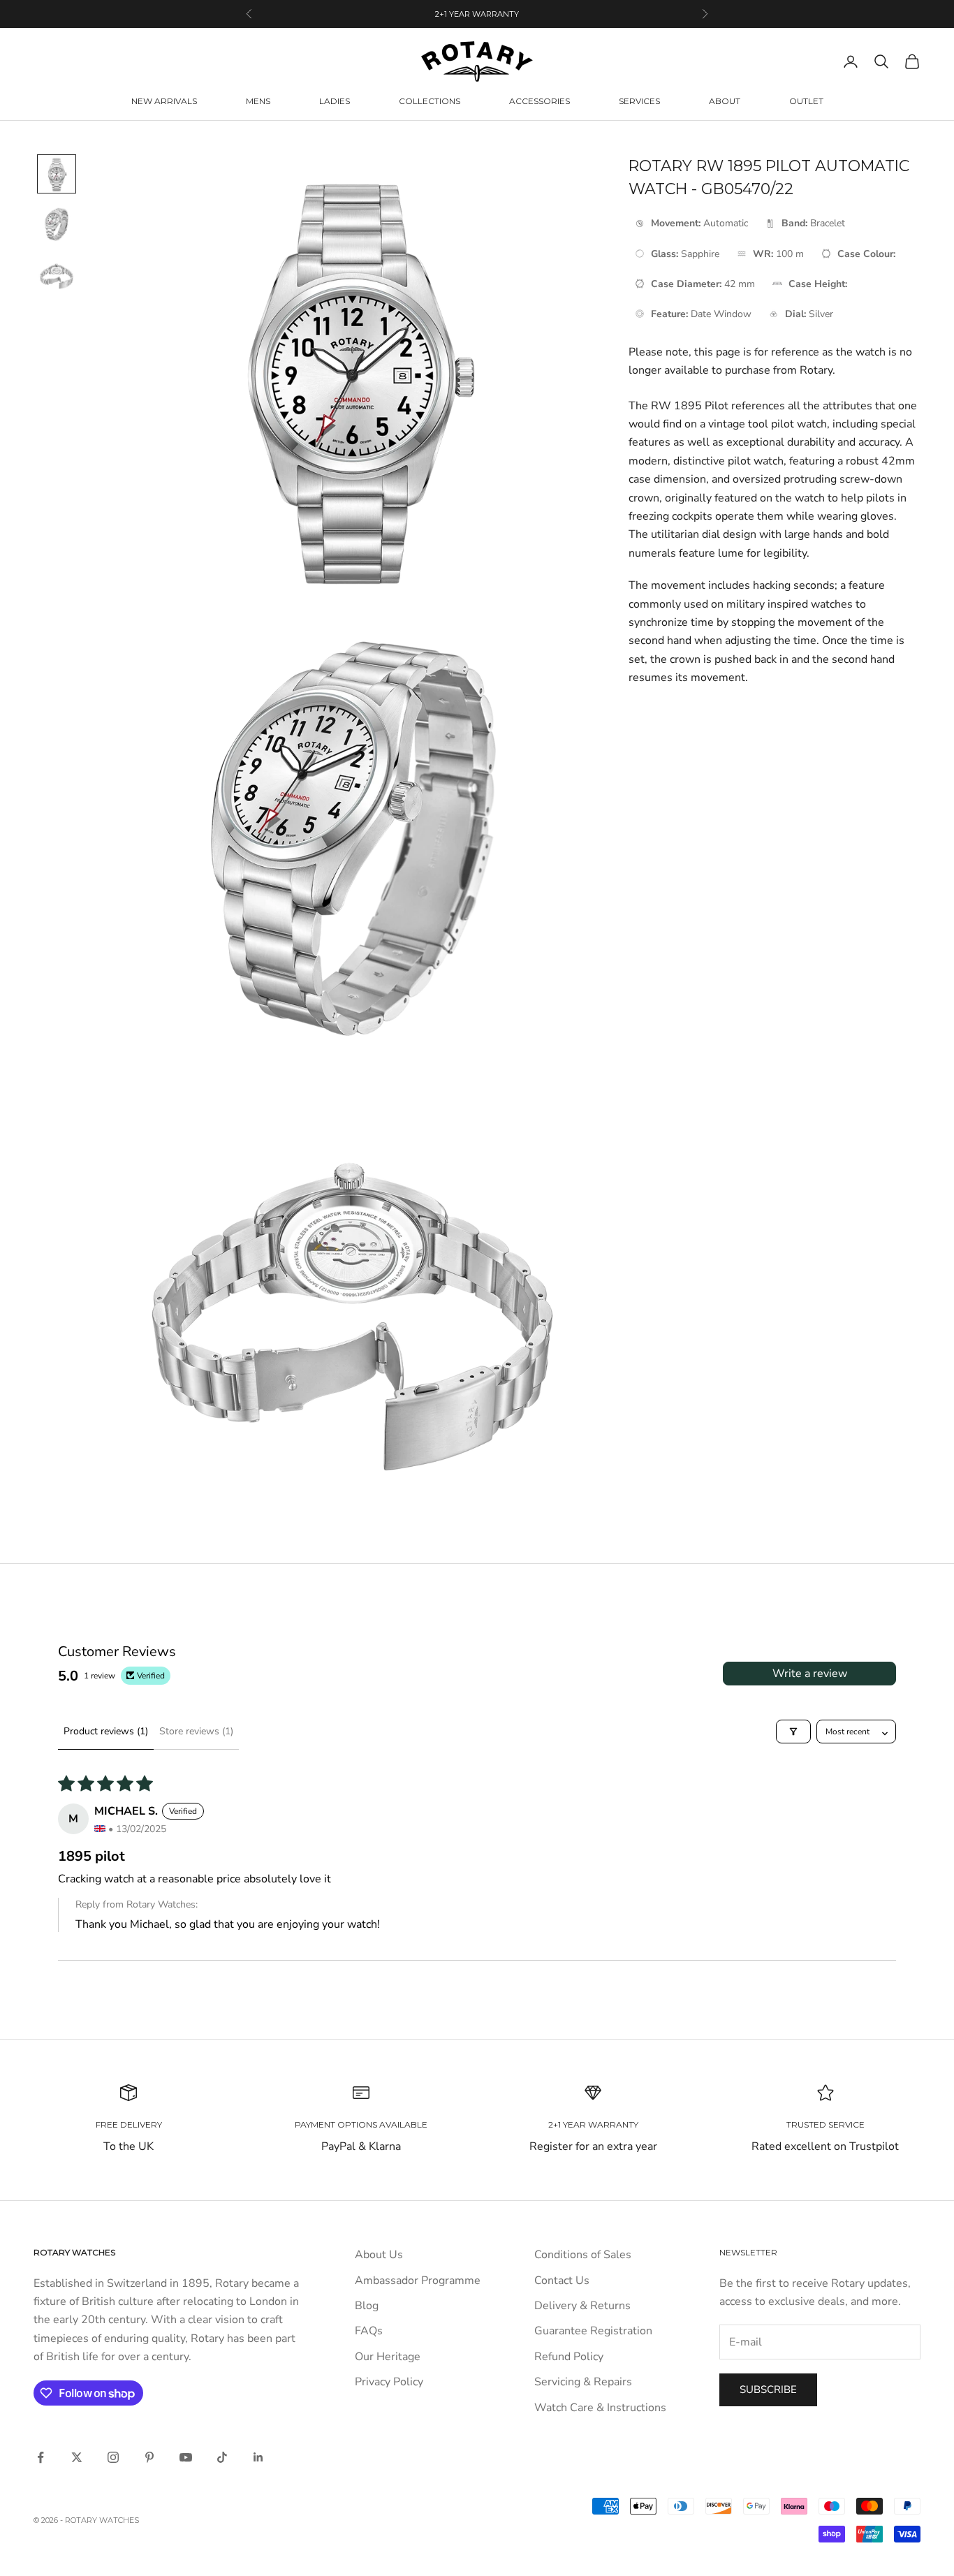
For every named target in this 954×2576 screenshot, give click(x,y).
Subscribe (768, 2390)
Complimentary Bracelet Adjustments (477, 14)
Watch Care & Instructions (600, 2408)
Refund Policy (569, 2357)
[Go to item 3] (57, 275)
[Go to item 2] (57, 224)
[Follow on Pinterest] (149, 2457)
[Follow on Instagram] (113, 2457)
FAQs (369, 2331)
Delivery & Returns (582, 2306)
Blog (367, 2306)
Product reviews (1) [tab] (106, 1731)
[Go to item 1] (57, 174)
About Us (379, 2255)
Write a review (810, 1674)
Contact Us (562, 2281)
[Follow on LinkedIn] (258, 2457)
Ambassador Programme (418, 2281)
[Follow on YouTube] (186, 2457)
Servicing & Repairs (583, 2382)
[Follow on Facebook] (41, 2457)
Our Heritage (388, 2357)
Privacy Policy (389, 2382)
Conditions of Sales (583, 2255)
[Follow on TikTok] (222, 2457)
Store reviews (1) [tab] (196, 1731)
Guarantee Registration (593, 2331)
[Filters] (793, 1732)
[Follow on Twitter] (77, 2457)
